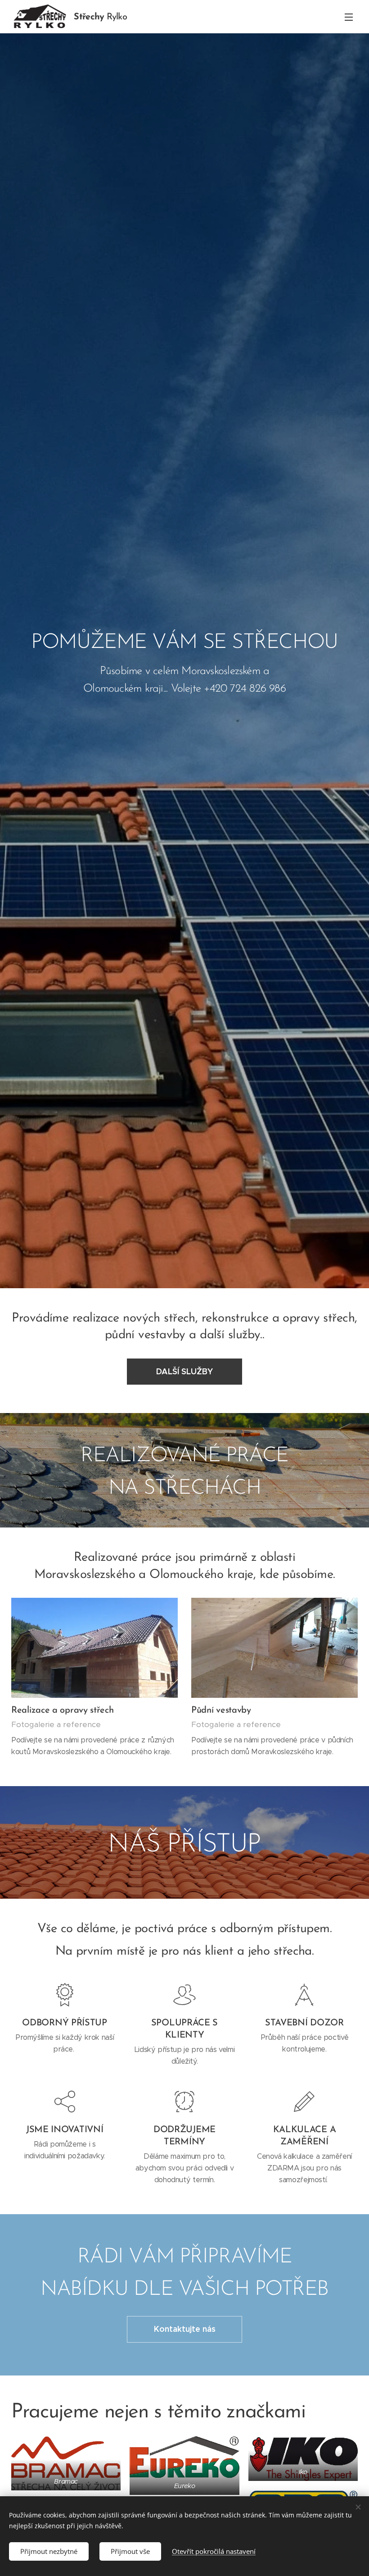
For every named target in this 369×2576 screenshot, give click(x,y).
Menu (349, 17)
